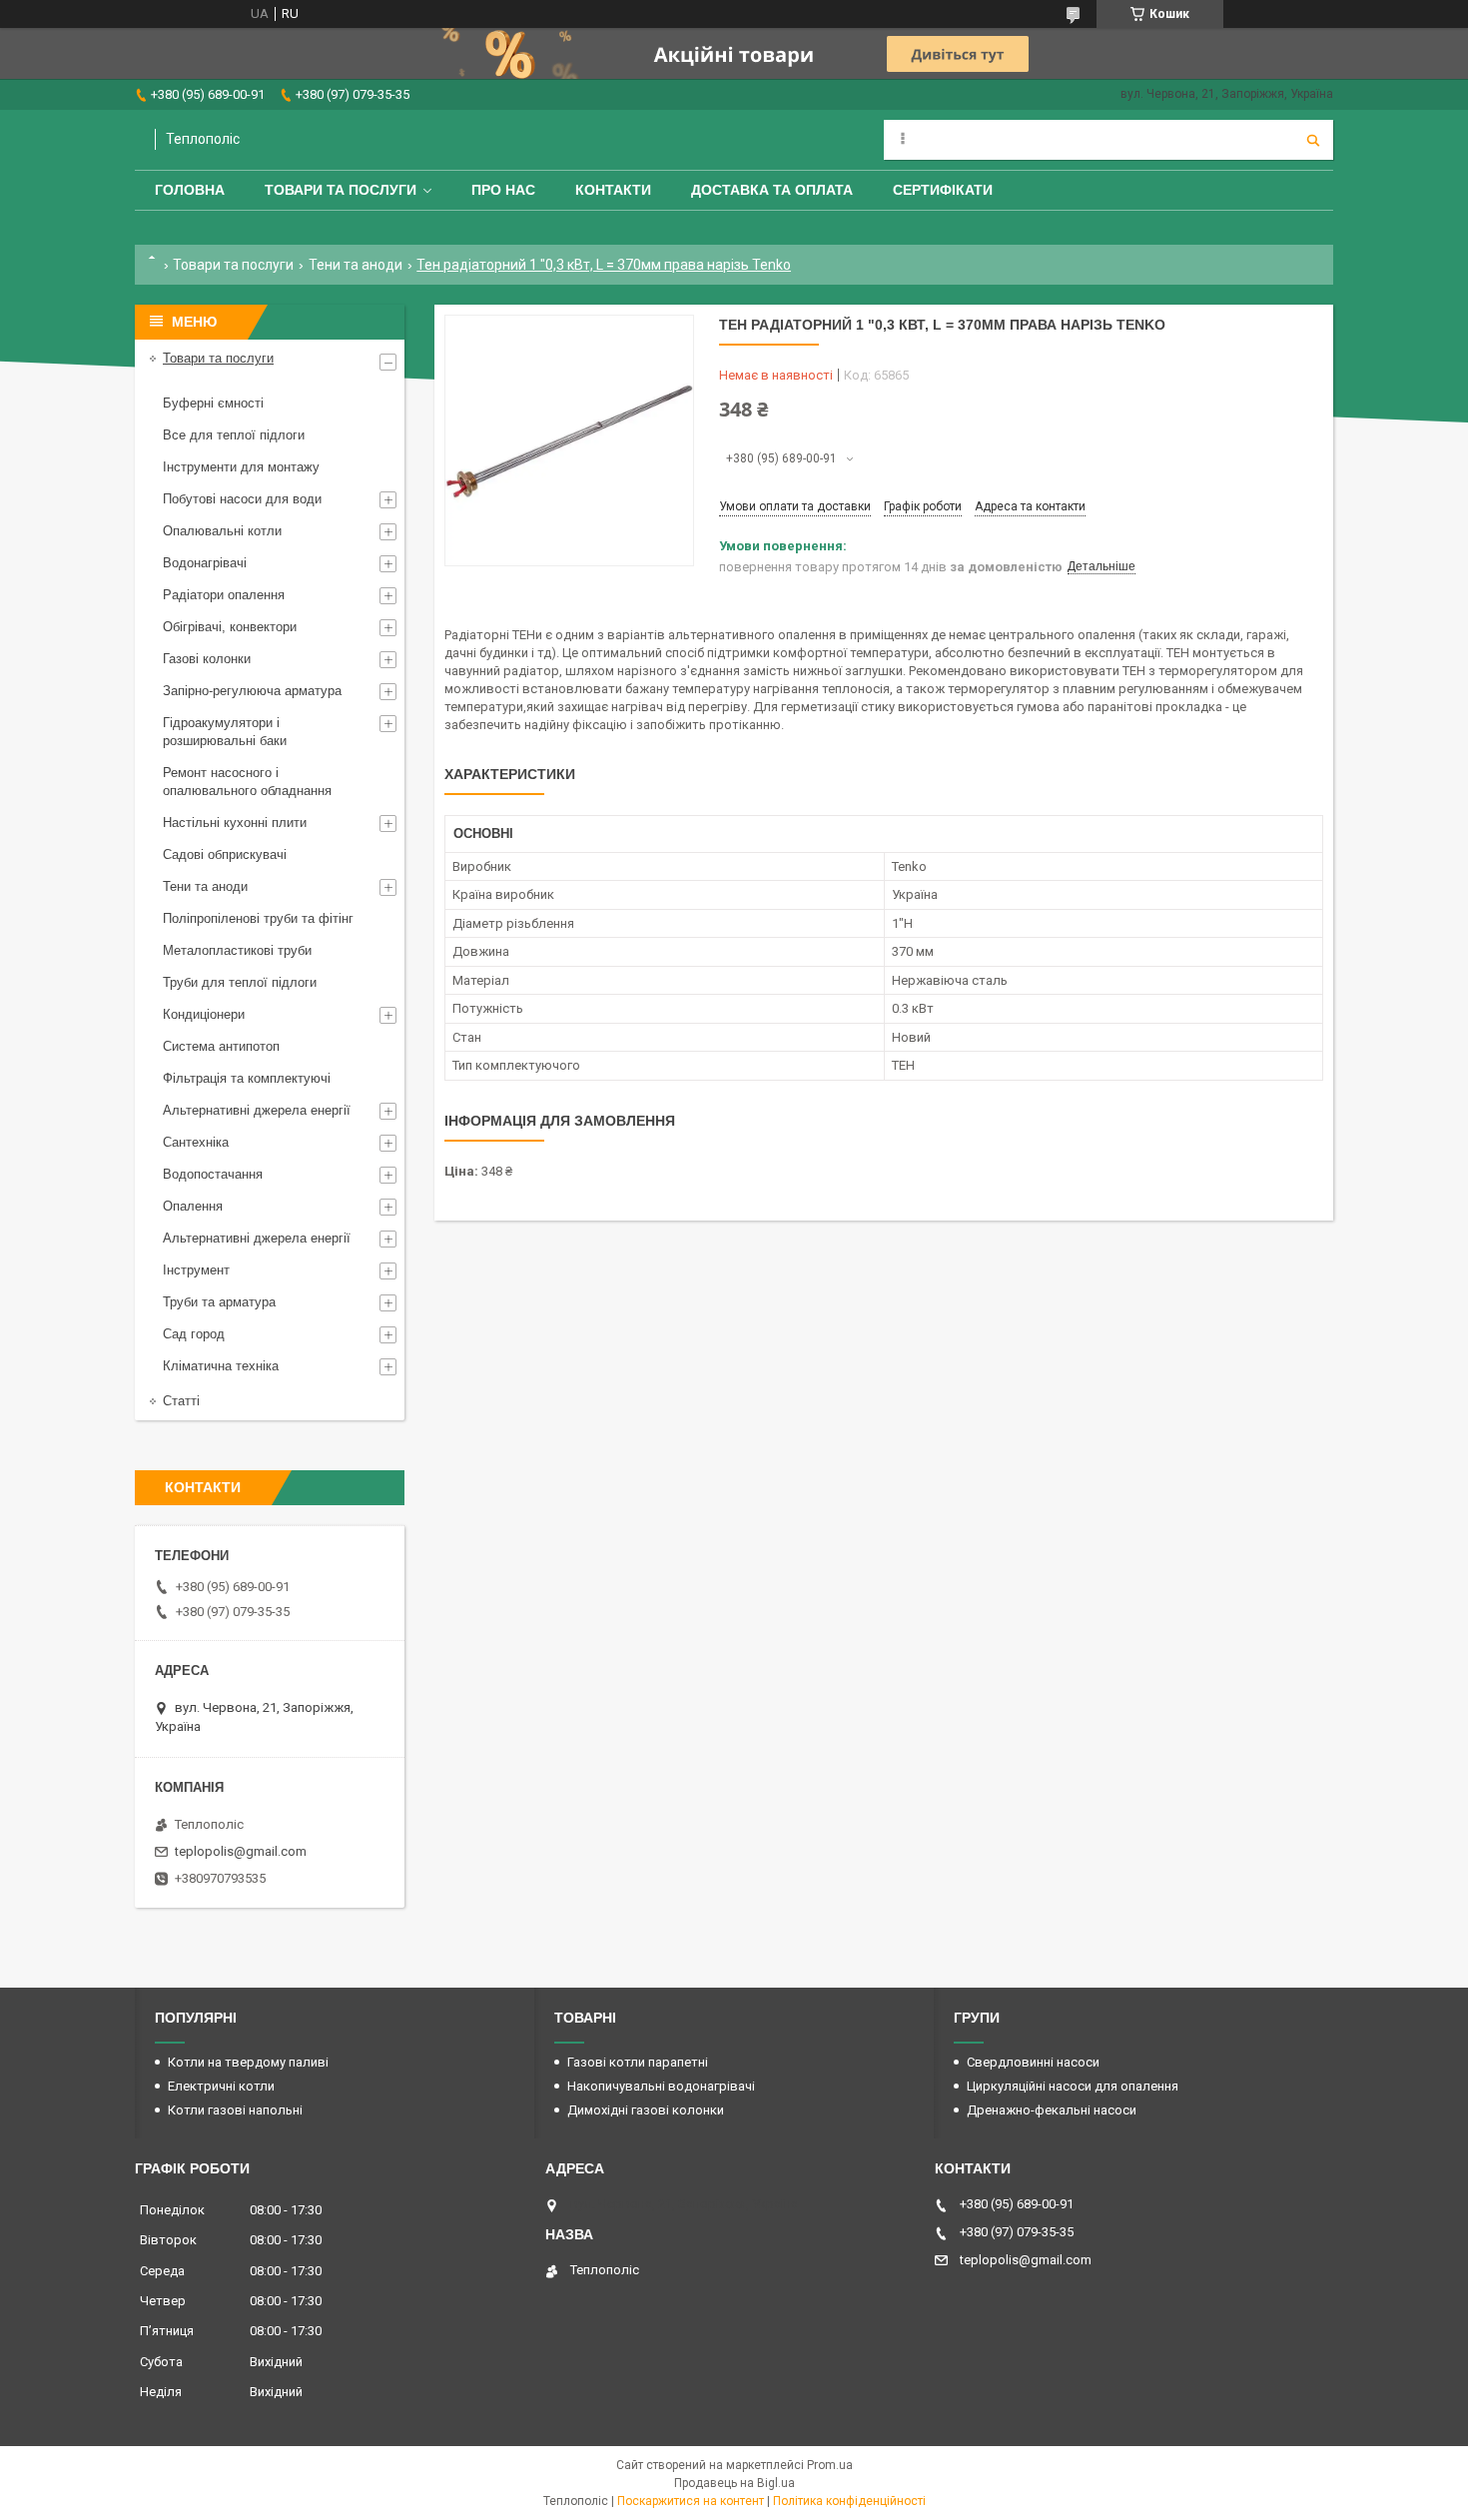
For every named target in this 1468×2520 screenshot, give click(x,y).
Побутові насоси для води (242, 499)
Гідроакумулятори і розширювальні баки (225, 732)
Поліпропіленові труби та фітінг (258, 918)
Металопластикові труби (237, 950)
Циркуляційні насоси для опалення (1073, 2086)
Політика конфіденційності (849, 2501)
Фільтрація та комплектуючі (247, 1078)
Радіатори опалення (224, 595)
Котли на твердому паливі (248, 2062)
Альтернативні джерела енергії (257, 1110)
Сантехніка (196, 1142)
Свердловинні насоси (1033, 2062)
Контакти (613, 190)
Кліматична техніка (221, 1366)
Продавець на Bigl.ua (734, 2483)
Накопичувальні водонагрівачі (661, 2086)
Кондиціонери (204, 1014)
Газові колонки (207, 659)
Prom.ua (830, 2465)
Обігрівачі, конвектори (230, 627)
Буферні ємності (213, 403)
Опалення (193, 1206)
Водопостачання (213, 1174)
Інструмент (196, 1270)
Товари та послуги (341, 190)
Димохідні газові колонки (646, 2110)
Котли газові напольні (235, 2110)
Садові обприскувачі (225, 854)
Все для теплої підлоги (234, 435)
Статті (181, 1401)
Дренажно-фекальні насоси (1052, 2110)
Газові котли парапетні (638, 2062)
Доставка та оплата (772, 190)
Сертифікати (943, 190)
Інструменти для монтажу (241, 467)
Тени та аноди (356, 265)
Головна (190, 190)
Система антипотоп (221, 1046)
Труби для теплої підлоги (240, 982)
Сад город (194, 1334)
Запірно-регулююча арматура (252, 691)
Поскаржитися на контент (691, 2501)
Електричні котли (221, 2086)
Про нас (503, 190)
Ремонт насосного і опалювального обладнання (247, 782)
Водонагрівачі (205, 563)
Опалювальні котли (222, 531)
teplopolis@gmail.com (241, 1851)
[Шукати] (1313, 140)
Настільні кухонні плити (235, 823)
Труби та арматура (219, 1302)
